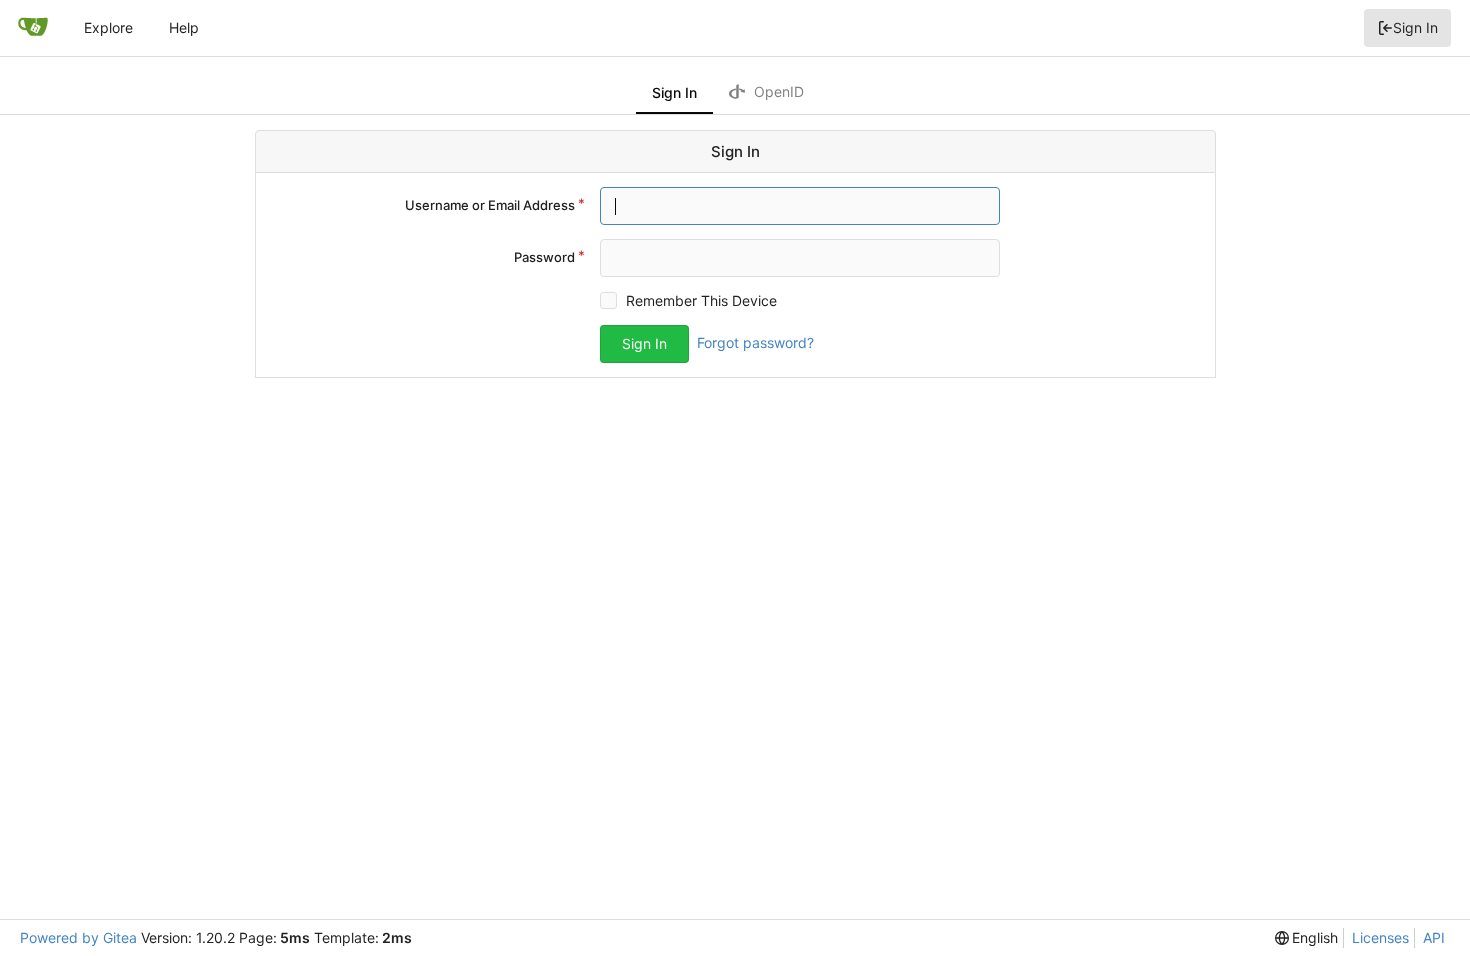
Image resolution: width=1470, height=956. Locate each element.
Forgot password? (755, 342)
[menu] (1307, 938)
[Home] (33, 28)
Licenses (1380, 937)
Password (544, 257)
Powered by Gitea (78, 937)
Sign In (1415, 27)
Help (184, 27)
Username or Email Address (490, 205)
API (1434, 937)
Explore (108, 27)
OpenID (777, 91)
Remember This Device (701, 300)
